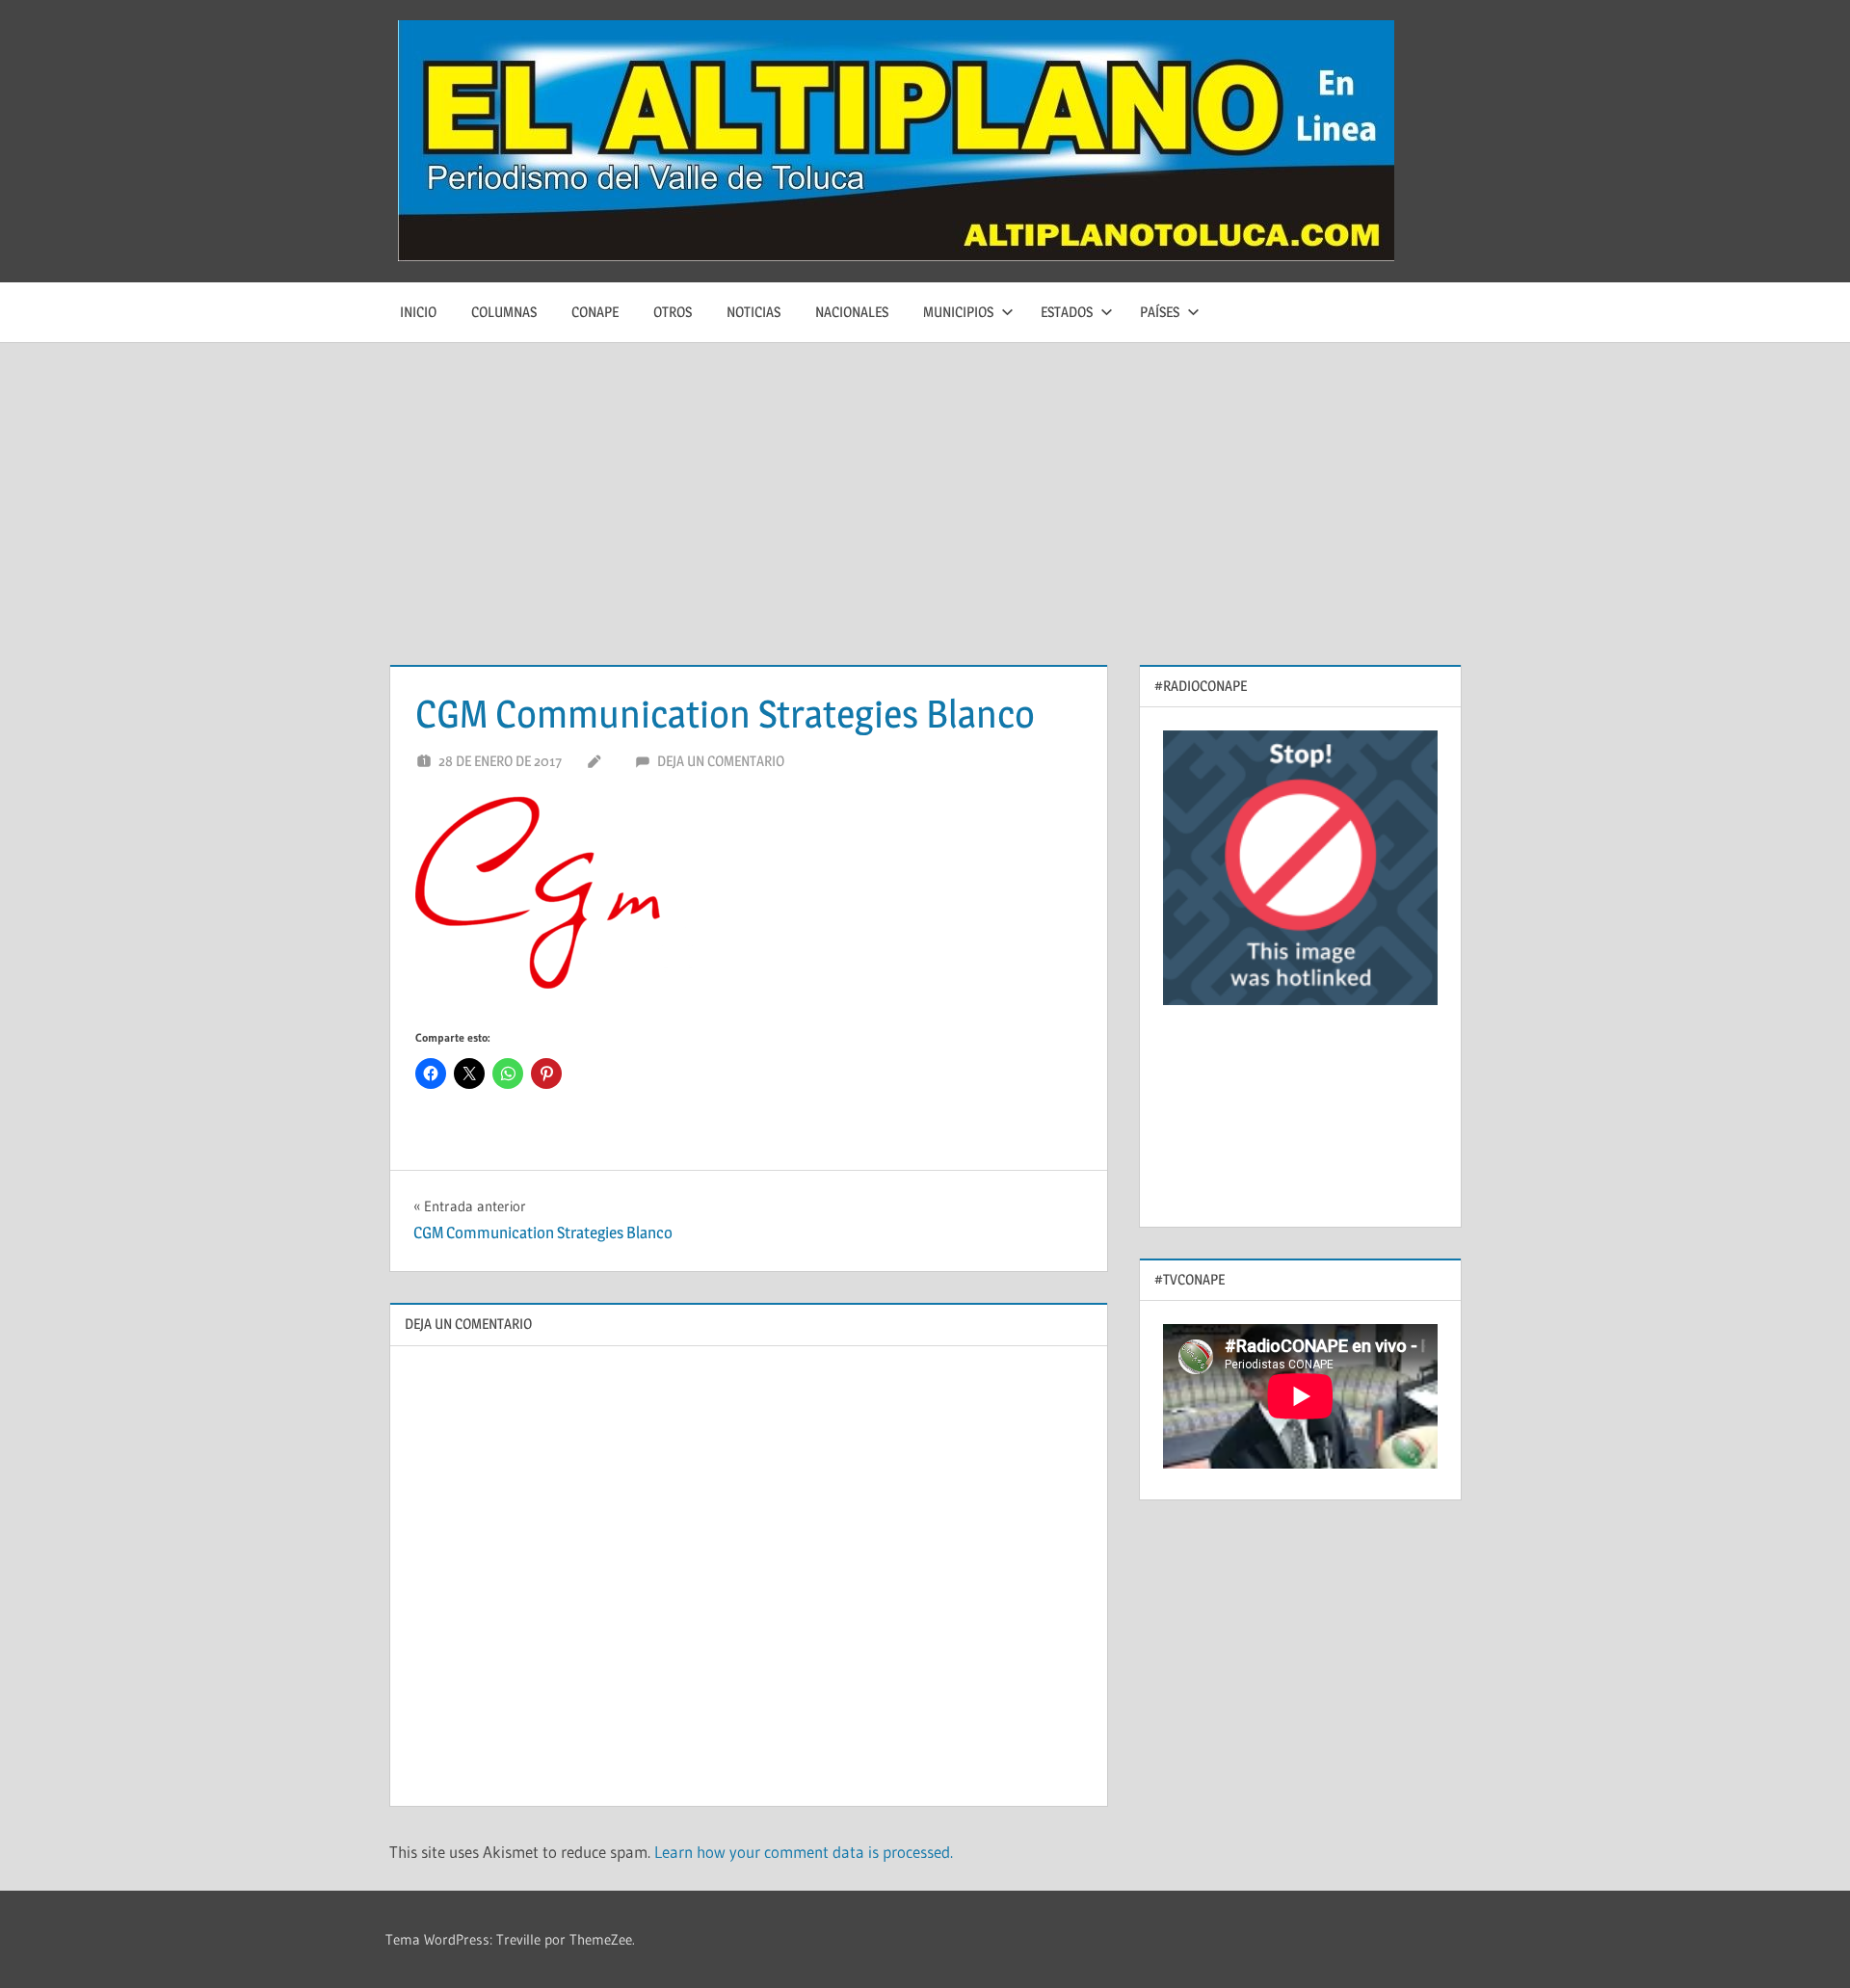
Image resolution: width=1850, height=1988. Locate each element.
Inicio (418, 312)
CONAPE (595, 312)
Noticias (753, 312)
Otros (673, 312)
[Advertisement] (925, 488)
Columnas (504, 312)
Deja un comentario (721, 761)
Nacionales (852, 312)
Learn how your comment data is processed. (804, 1852)
